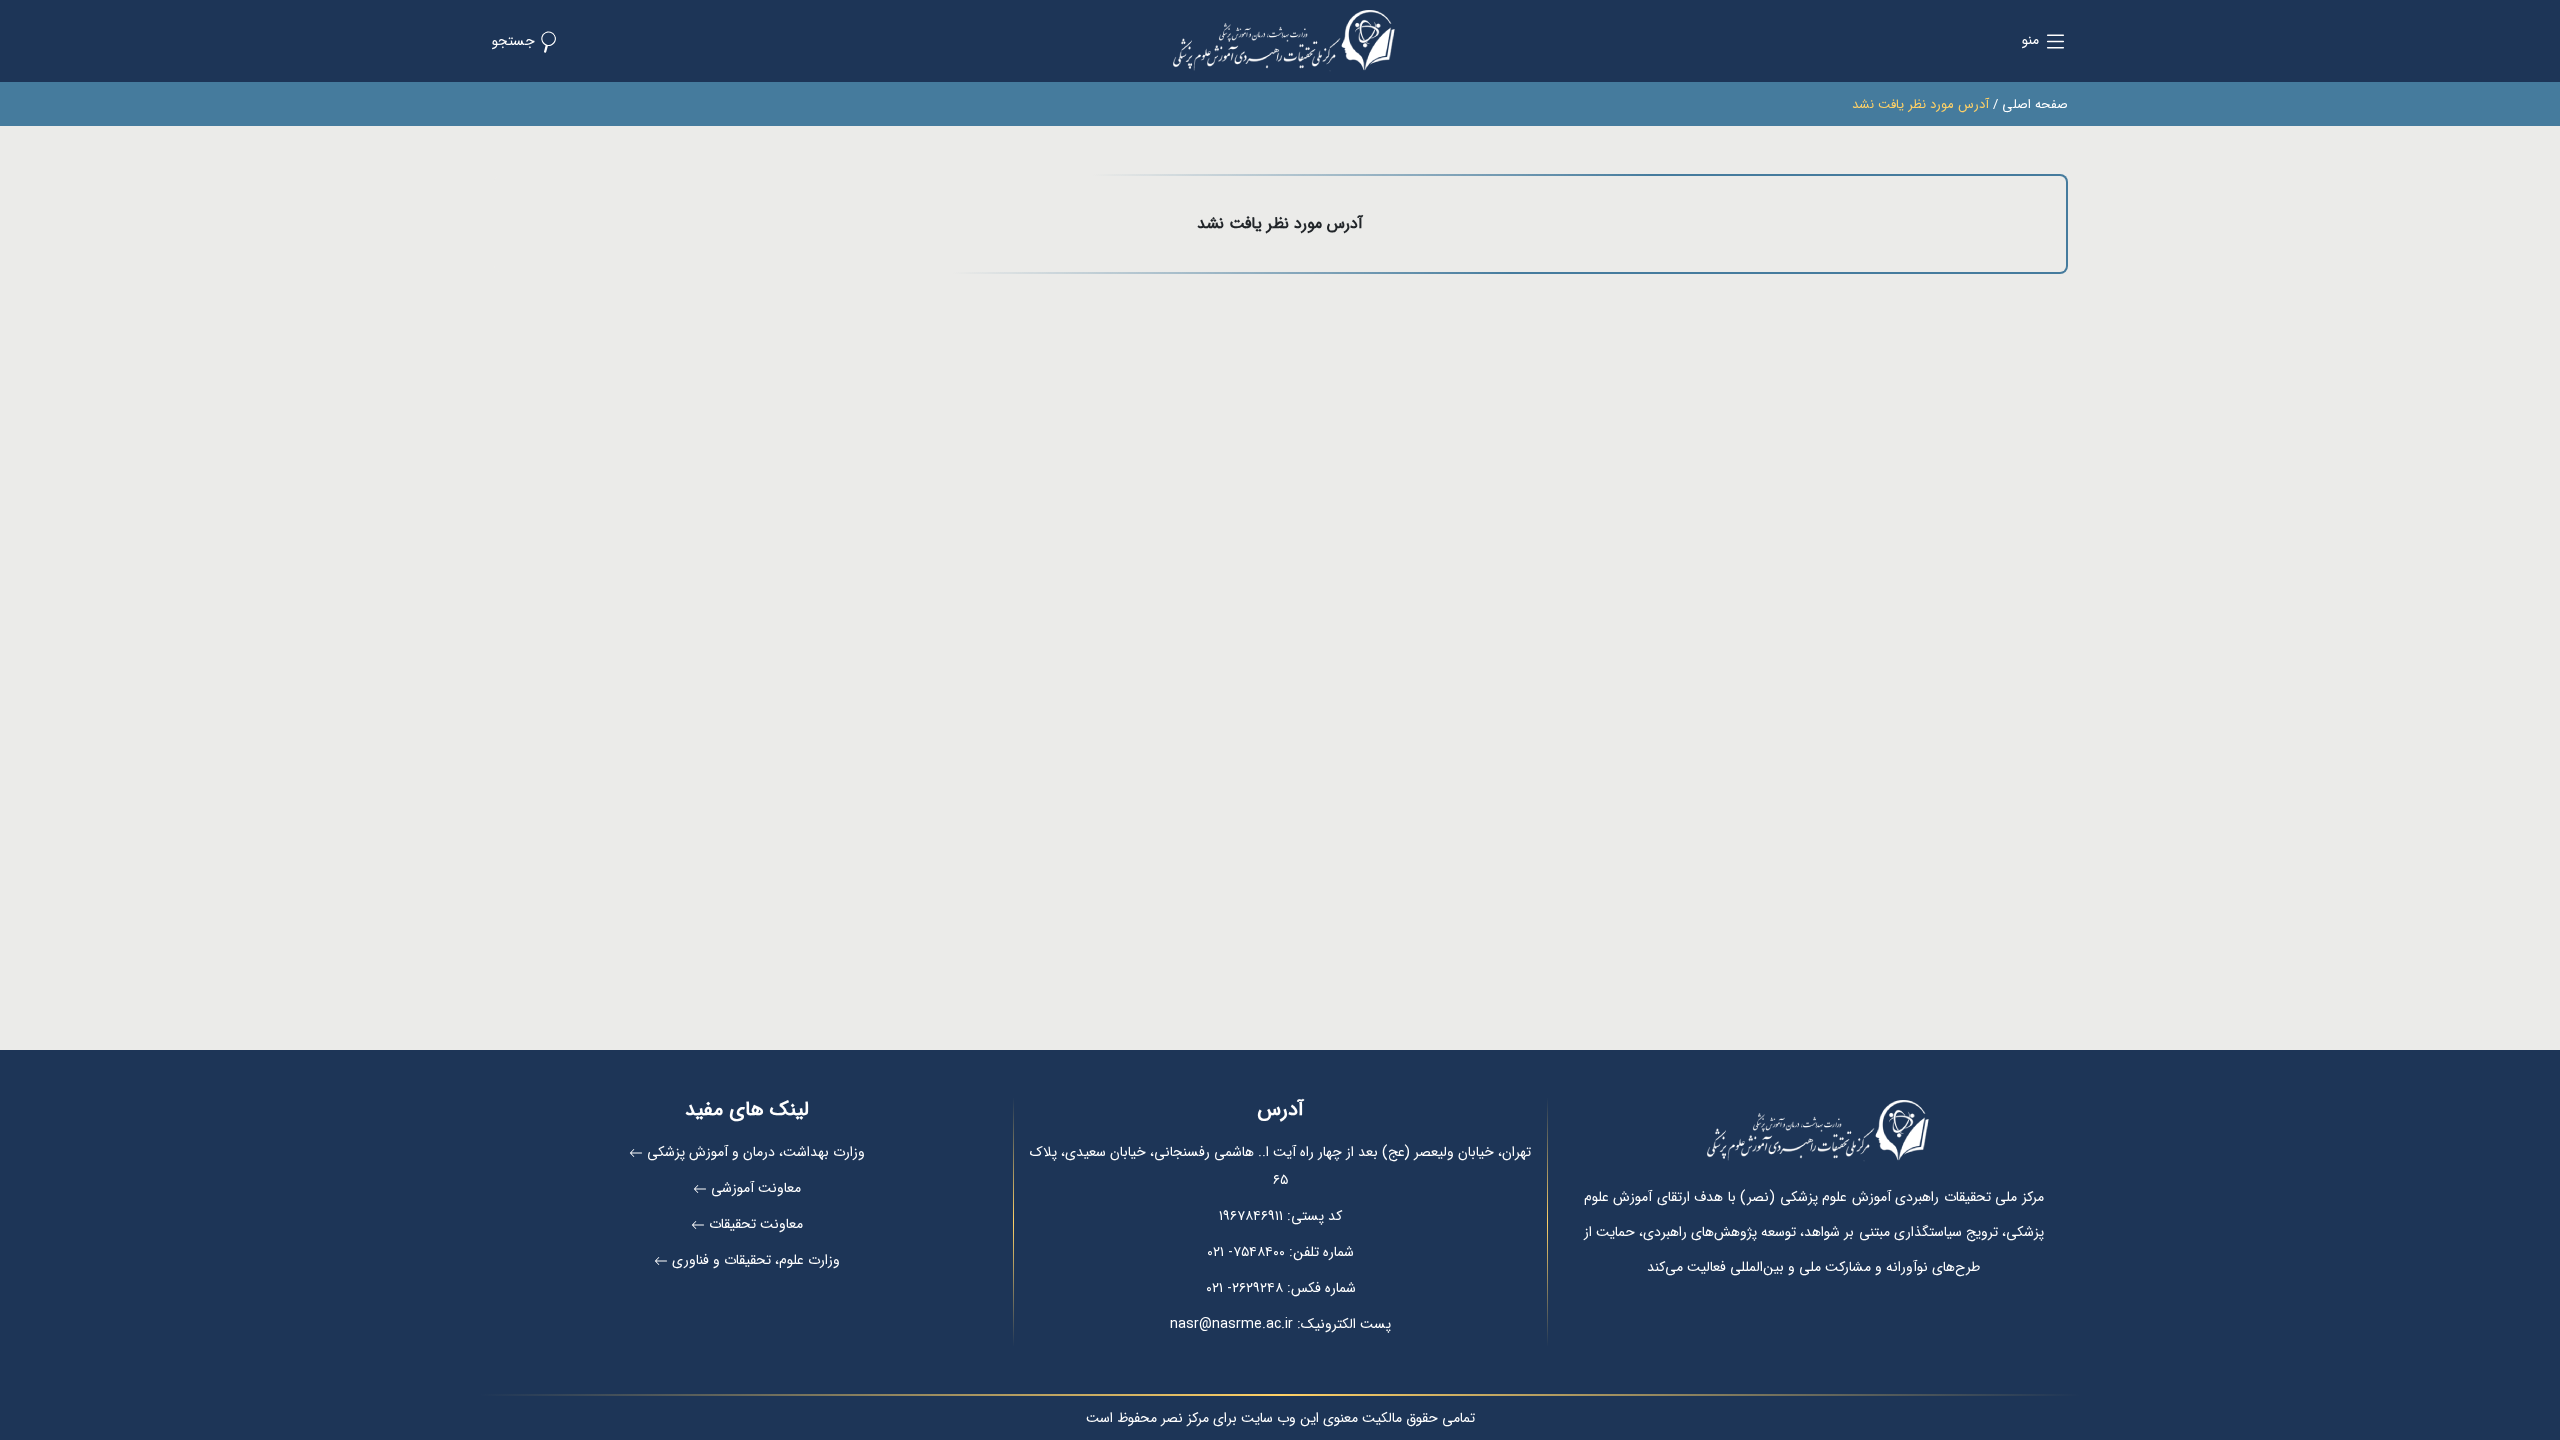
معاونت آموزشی (756, 1188)
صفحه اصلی (2035, 104)
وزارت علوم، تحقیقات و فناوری (756, 1260)
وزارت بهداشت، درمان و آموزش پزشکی (756, 1152)
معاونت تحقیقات (756, 1224)
